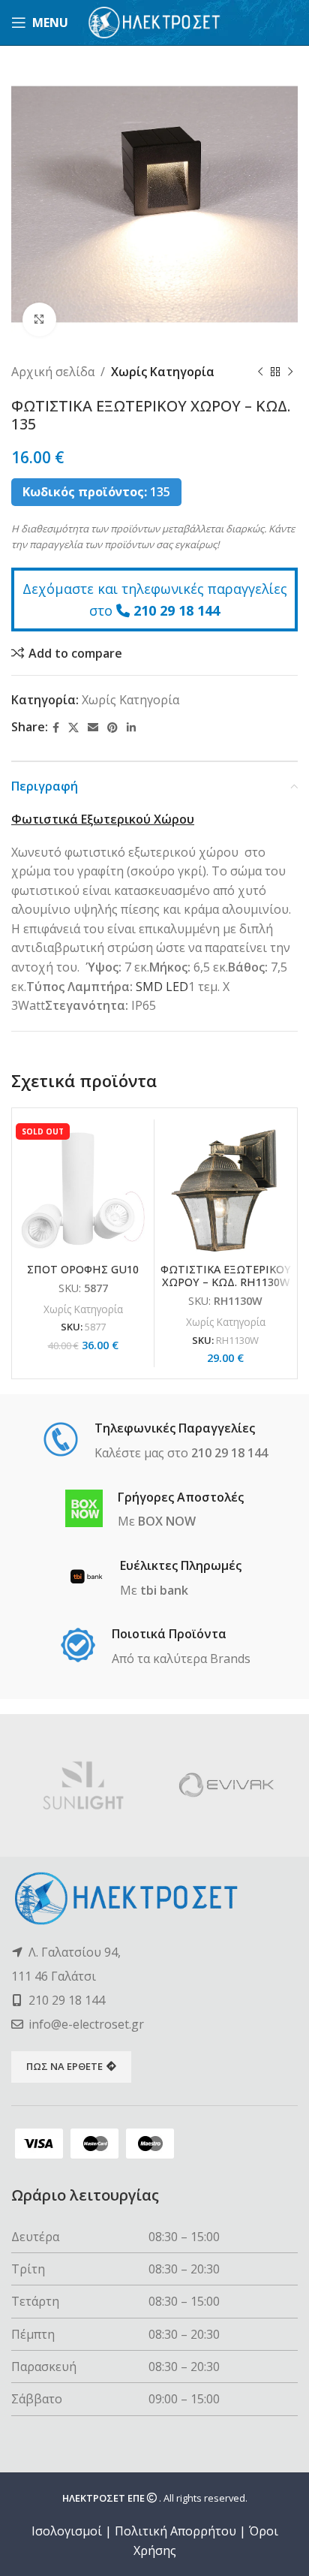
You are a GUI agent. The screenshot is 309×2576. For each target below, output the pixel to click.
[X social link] (73, 728)
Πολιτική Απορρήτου (175, 2531)
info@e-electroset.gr (86, 2024)
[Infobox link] (155, 1442)
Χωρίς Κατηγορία (163, 372)
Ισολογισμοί (67, 2531)
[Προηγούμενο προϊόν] (260, 372)
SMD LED (162, 987)
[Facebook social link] (56, 728)
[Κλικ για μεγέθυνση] (39, 319)
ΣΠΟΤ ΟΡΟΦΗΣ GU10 (83, 1269)
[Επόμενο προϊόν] (290, 372)
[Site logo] (155, 21)
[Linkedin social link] (131, 728)
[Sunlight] (83, 1785)
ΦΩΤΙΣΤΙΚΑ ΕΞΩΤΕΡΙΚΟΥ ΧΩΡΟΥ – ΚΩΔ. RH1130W (226, 1276)
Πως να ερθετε (64, 2066)
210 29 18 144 (177, 610)
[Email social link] (93, 728)
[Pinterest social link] (112, 728)
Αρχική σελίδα (53, 372)
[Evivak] (226, 1785)
